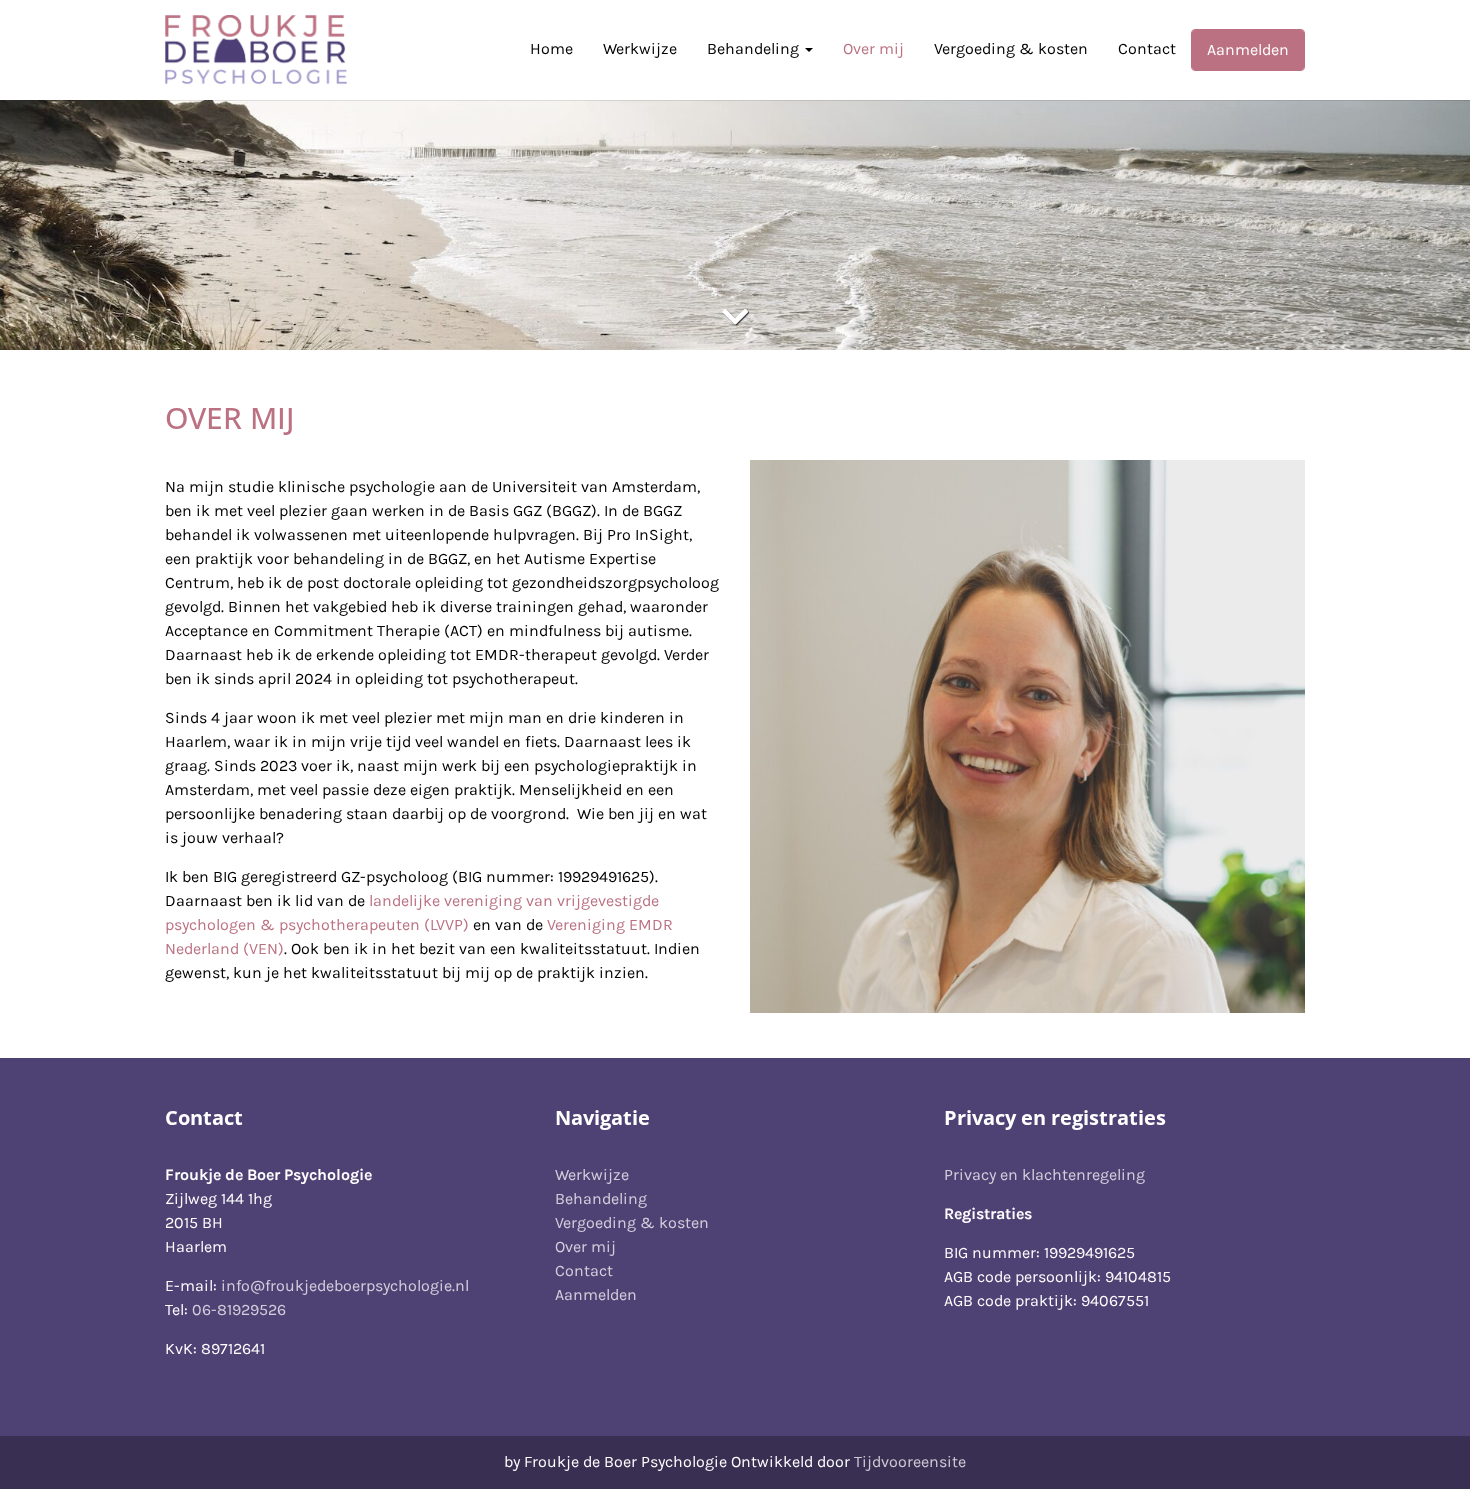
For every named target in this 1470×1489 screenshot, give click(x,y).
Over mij (873, 48)
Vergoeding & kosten (1011, 48)
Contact (1147, 48)
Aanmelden (1248, 49)
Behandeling (755, 48)
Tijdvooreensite (910, 1461)
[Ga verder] (735, 318)
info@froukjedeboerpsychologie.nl (345, 1285)
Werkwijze (640, 48)
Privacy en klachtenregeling (1044, 1174)
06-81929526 (239, 1309)
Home (551, 48)
